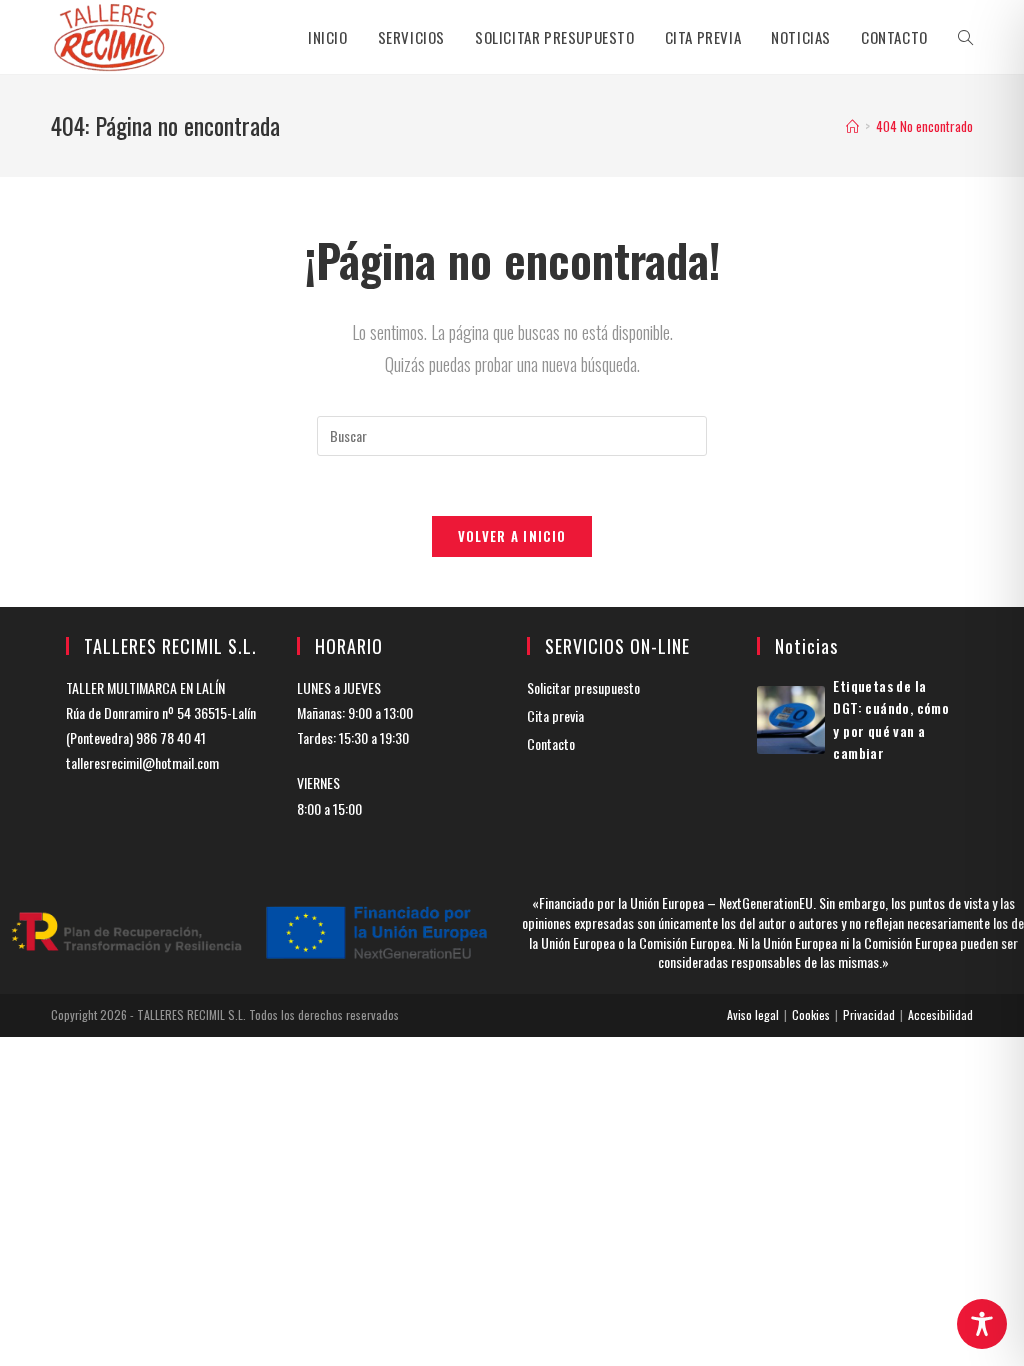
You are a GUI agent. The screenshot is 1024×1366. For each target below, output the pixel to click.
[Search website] (965, 37)
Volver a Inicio (512, 536)
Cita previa (555, 715)
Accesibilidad (940, 1014)
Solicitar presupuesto (583, 687)
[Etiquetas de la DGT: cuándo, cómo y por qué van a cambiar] (791, 720)
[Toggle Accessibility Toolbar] (982, 1324)
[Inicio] (852, 126)
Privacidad (869, 1014)
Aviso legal (753, 1014)
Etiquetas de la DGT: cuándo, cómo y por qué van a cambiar (891, 719)
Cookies (811, 1014)
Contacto (551, 743)
